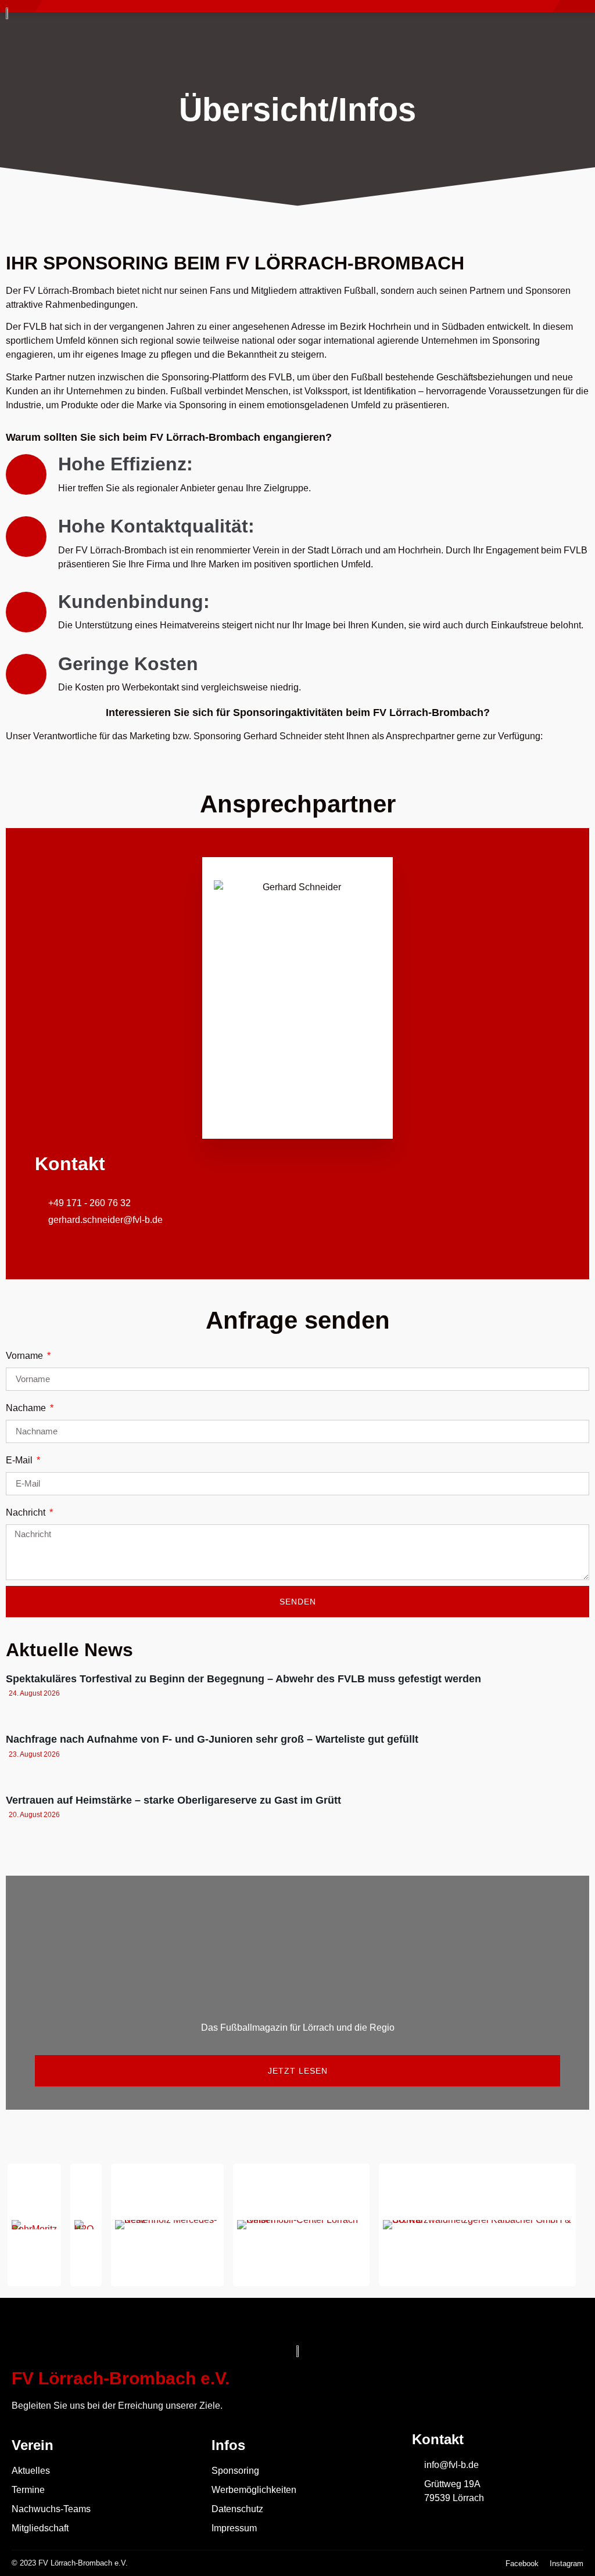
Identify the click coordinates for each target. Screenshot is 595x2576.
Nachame (27, 1408)
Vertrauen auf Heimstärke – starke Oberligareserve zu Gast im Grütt (173, 1800)
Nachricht (27, 1512)
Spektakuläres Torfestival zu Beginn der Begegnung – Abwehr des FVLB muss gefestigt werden (243, 1679)
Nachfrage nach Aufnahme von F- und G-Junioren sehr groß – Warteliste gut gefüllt (212, 1739)
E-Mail (20, 1460)
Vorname (26, 1356)
